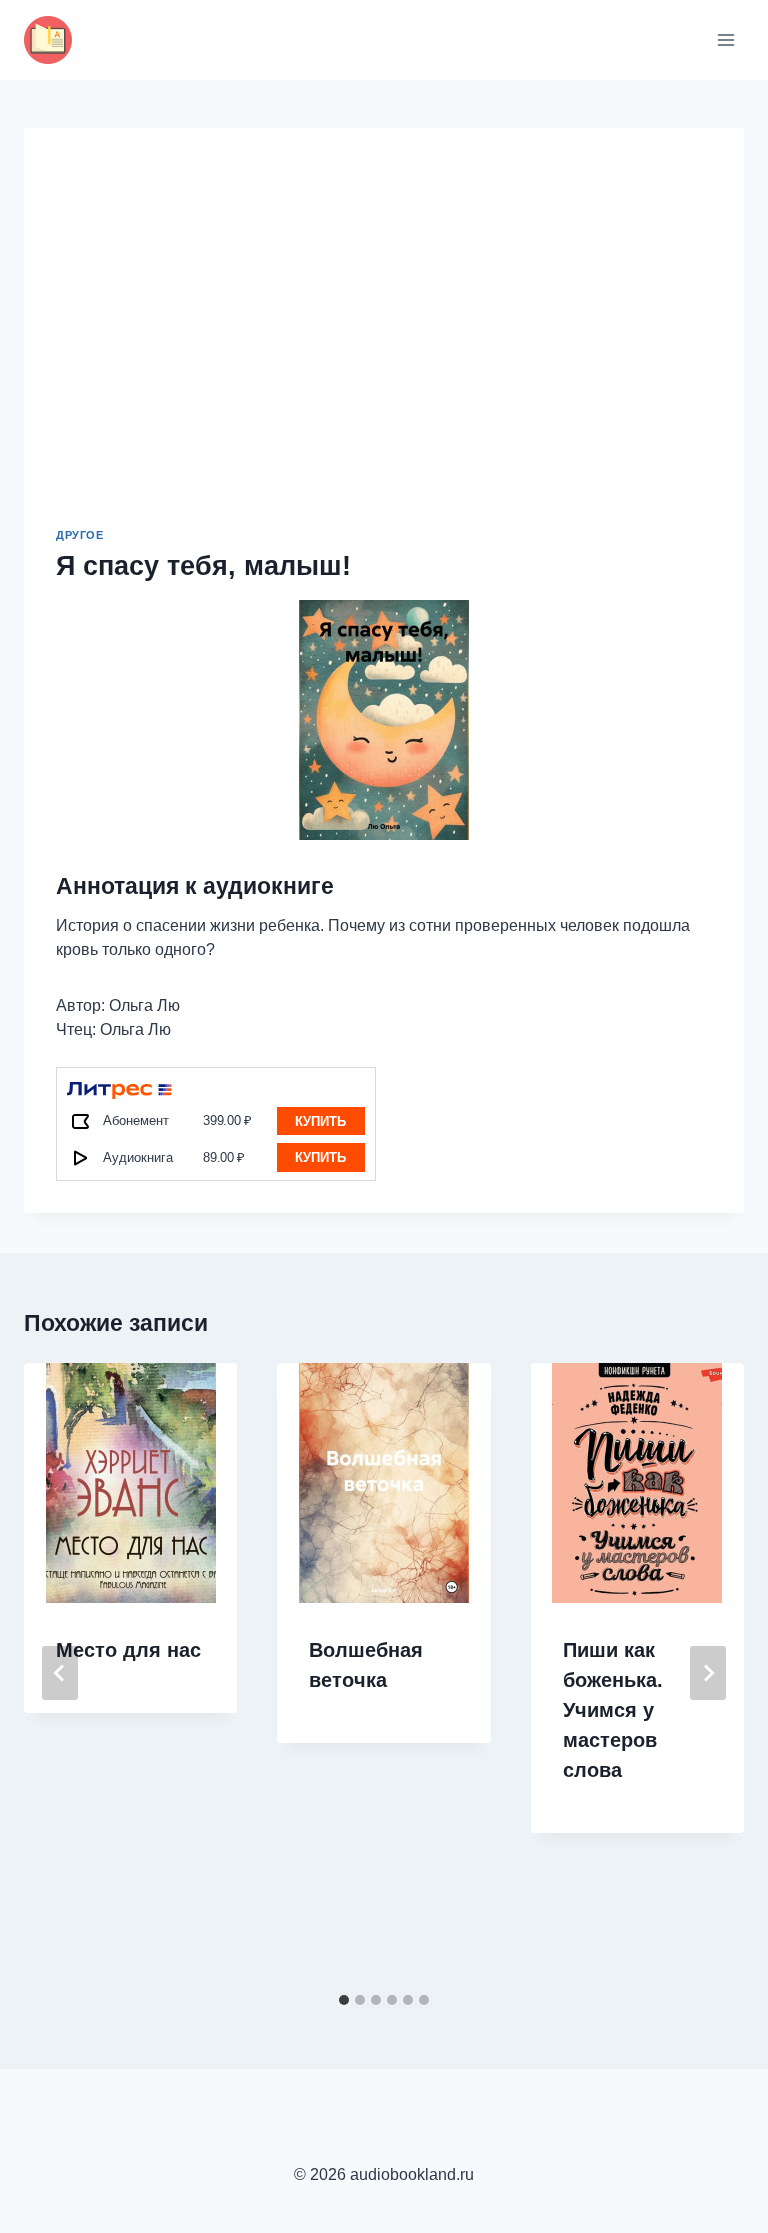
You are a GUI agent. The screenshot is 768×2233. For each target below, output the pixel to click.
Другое (79, 535)
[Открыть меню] (725, 39)
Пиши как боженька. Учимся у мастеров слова (613, 1710)
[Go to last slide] (60, 1673)
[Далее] (708, 1673)
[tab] (344, 2000)
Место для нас (128, 1650)
